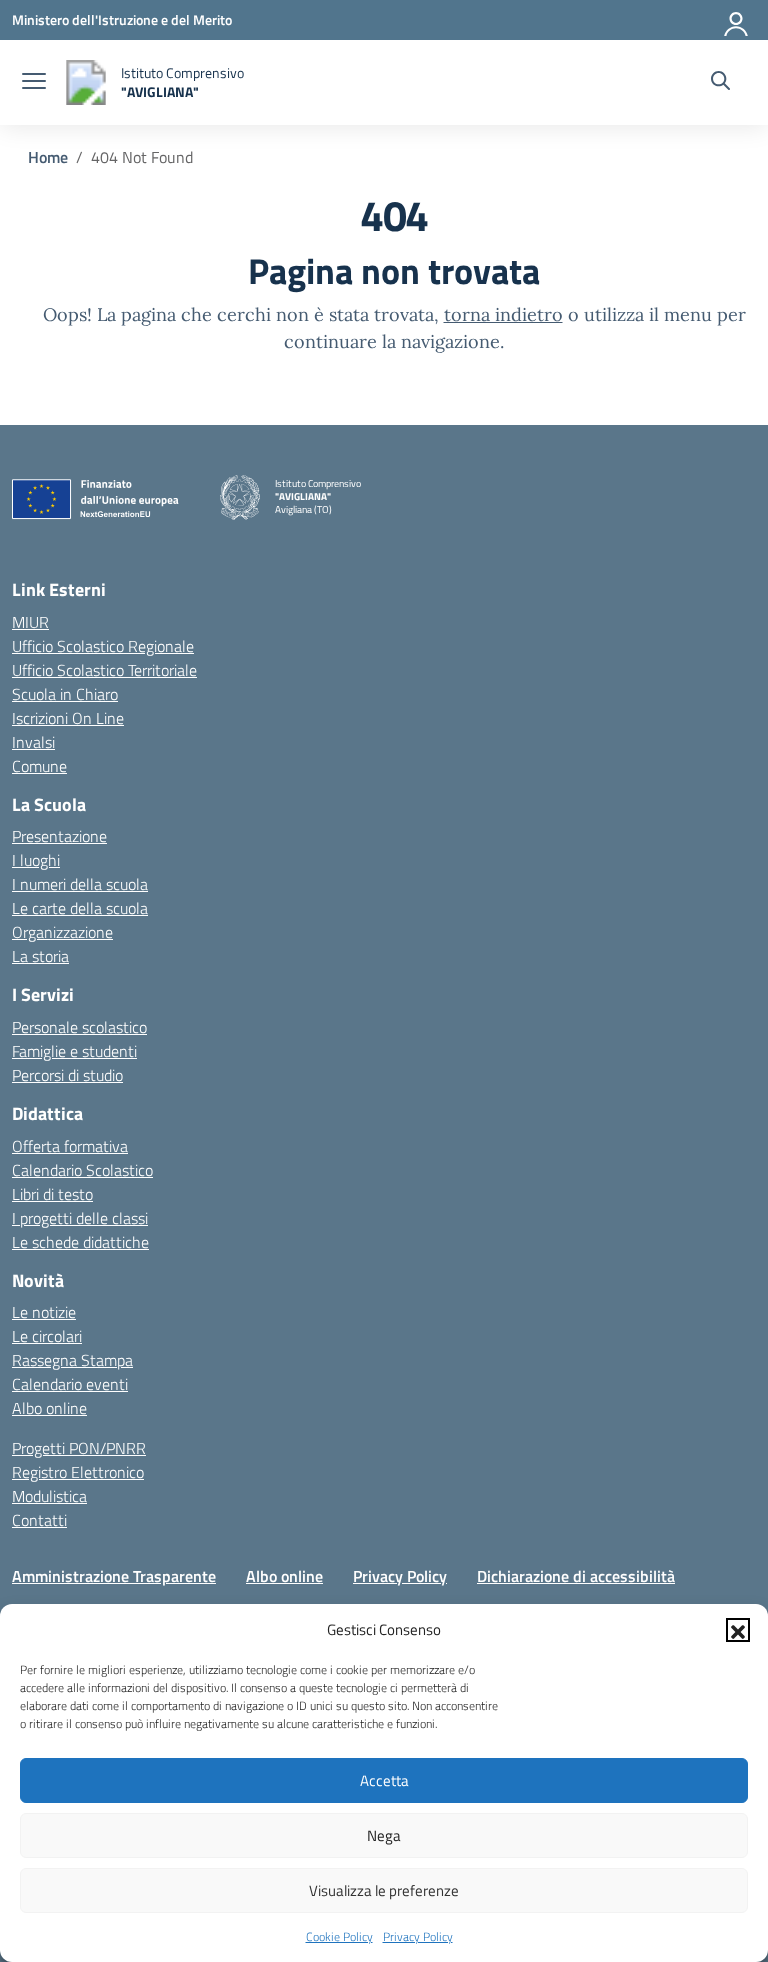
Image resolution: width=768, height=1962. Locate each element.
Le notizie (44, 1312)
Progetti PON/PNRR (79, 1448)
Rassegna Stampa (72, 1360)
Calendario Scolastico (82, 1170)
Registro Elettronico (78, 1472)
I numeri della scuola (80, 884)
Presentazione (59, 836)
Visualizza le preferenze (384, 1890)
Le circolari (47, 1336)
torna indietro (503, 314)
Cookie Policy (339, 1936)
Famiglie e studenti (74, 1051)
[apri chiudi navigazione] (34, 83)
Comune (39, 766)
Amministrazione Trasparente (114, 1576)
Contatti (39, 1520)
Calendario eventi (70, 1384)
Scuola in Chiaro (65, 694)
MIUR (30, 622)
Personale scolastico (79, 1027)
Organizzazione (62, 932)
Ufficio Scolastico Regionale (103, 646)
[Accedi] (737, 20)
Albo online (49, 1408)
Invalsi (33, 742)
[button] (738, 1630)
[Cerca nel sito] (720, 83)
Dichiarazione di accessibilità (576, 1576)
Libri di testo (52, 1194)
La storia (40, 956)
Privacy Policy (418, 1936)
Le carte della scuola (80, 908)
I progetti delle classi (80, 1218)
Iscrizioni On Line (68, 718)
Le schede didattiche (80, 1242)
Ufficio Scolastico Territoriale (104, 670)
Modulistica (49, 1496)
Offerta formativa (70, 1146)
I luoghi (36, 860)
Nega (384, 1835)
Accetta (384, 1780)
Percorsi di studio (67, 1075)
